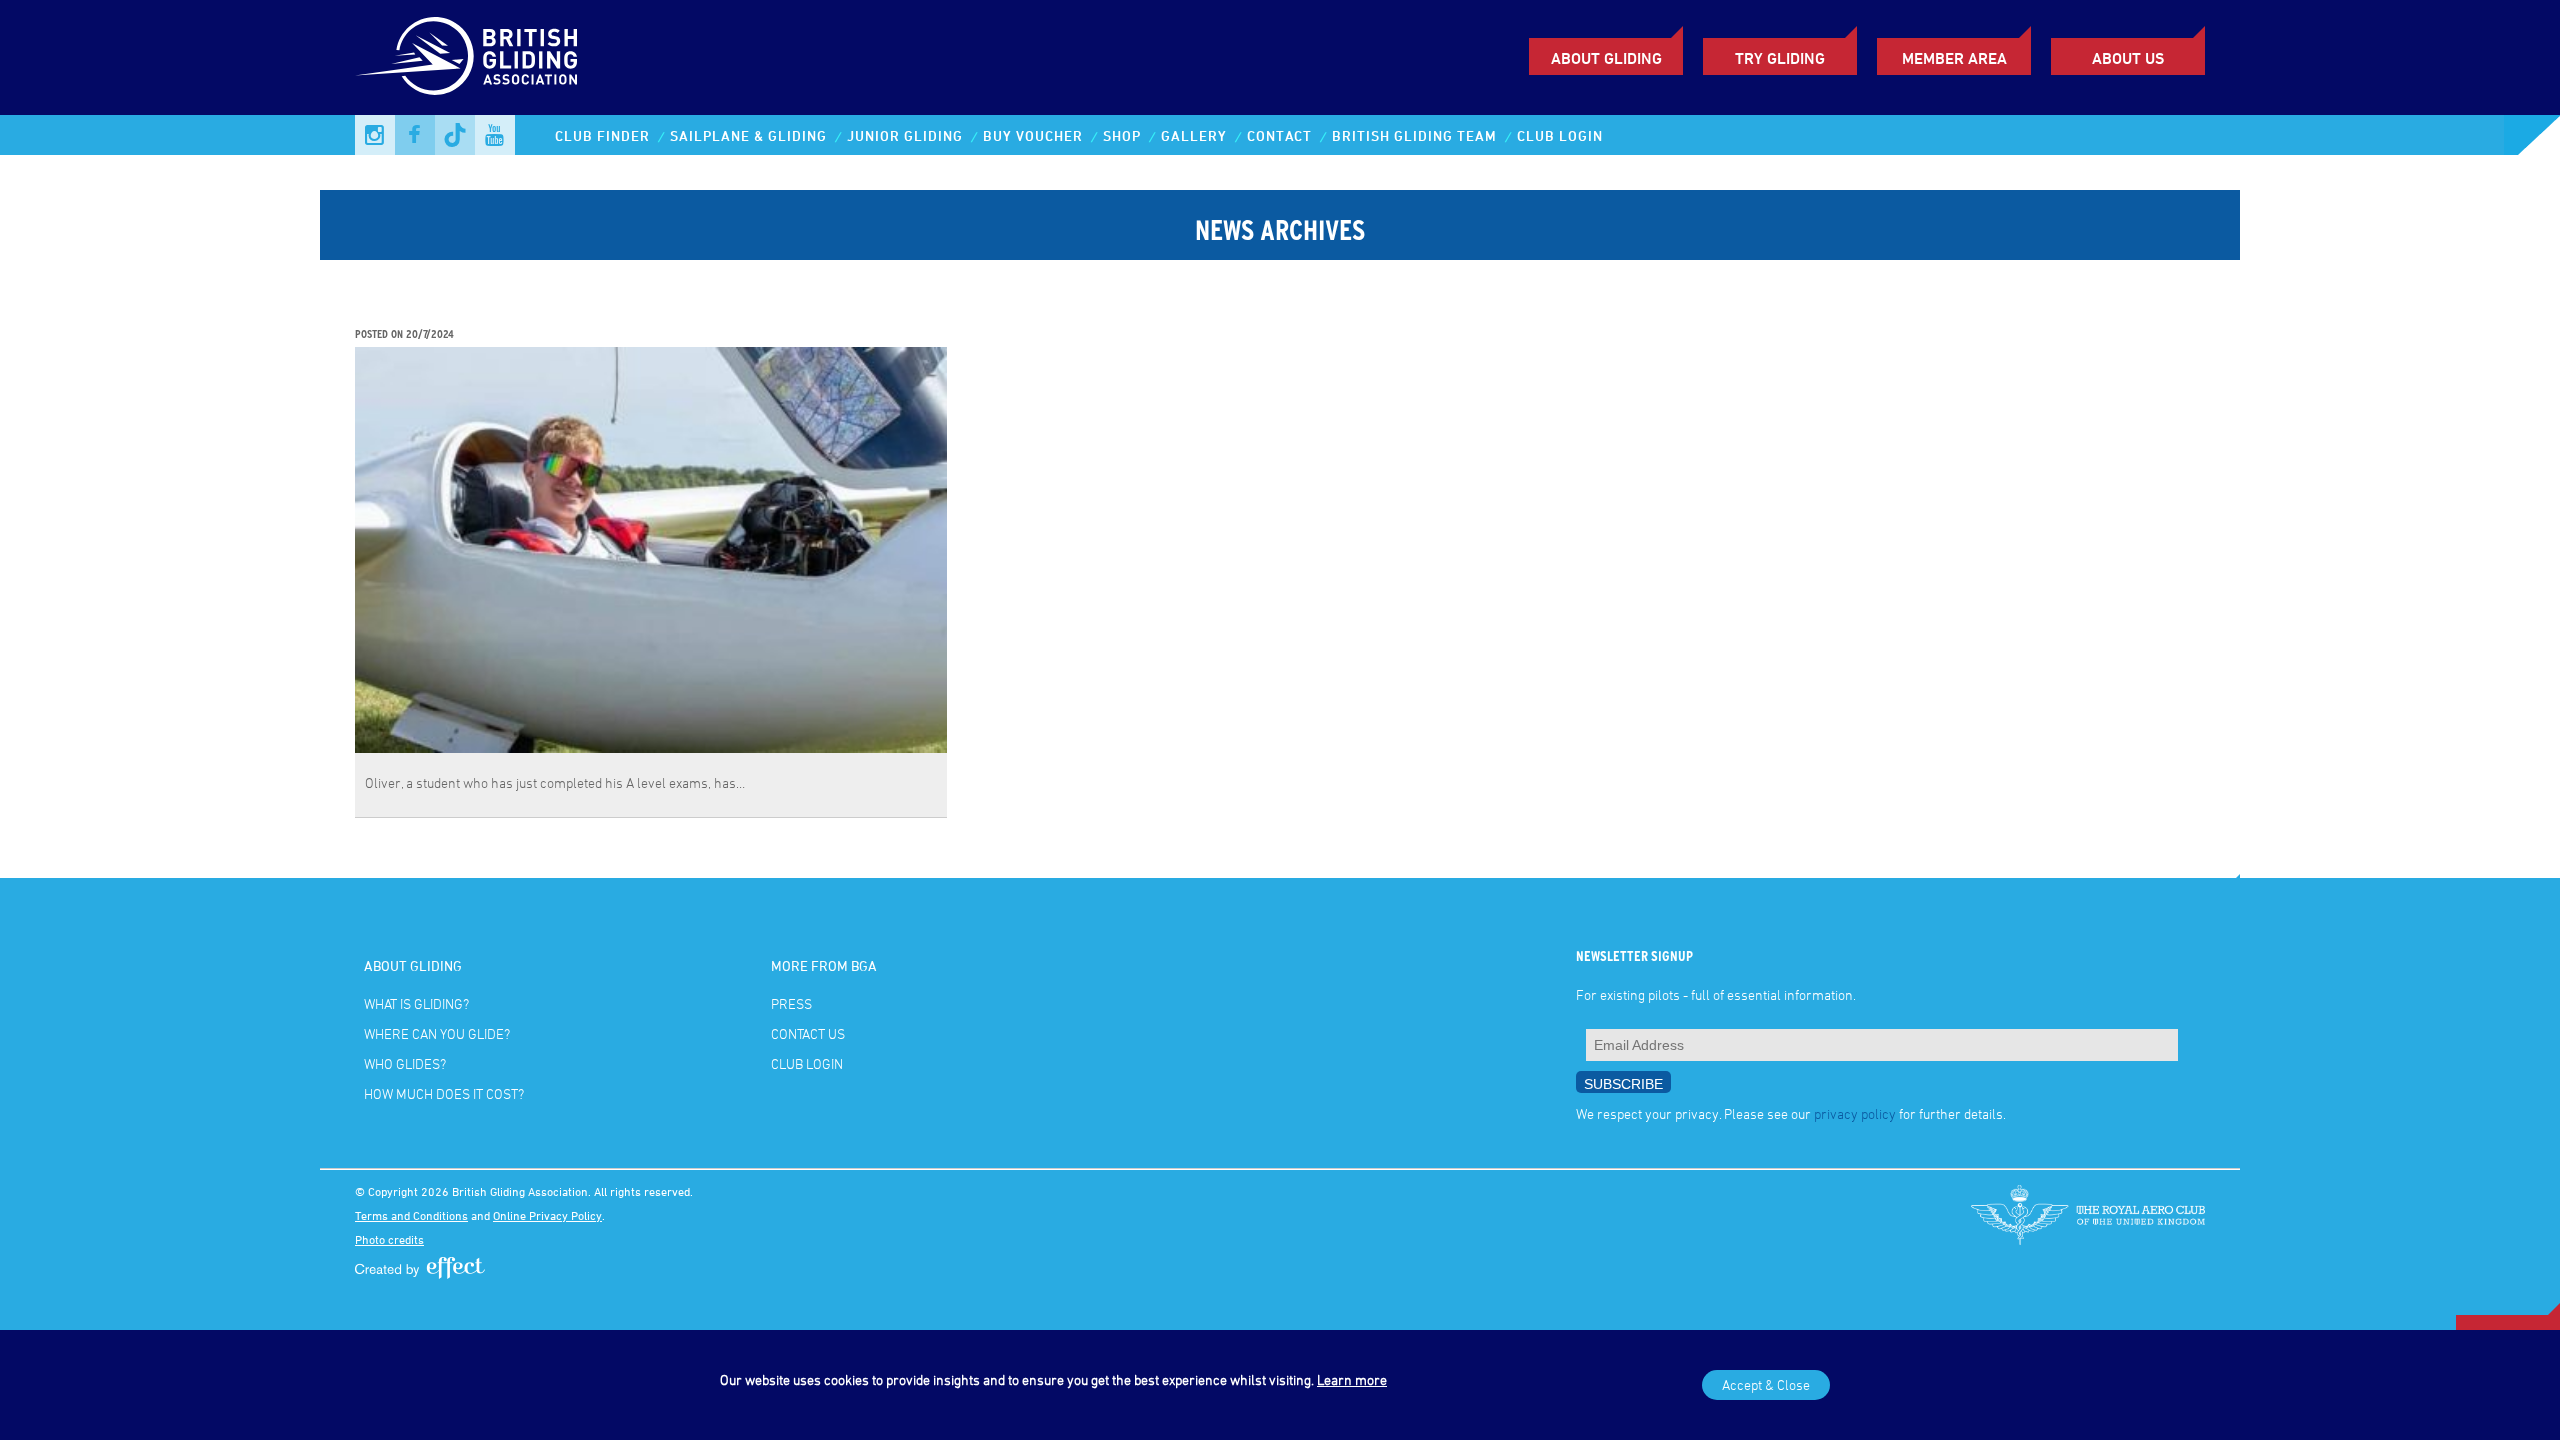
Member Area (1954, 58)
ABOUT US (2128, 58)
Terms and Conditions (411, 1215)
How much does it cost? (444, 1093)
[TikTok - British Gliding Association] (455, 135)
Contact (1279, 135)
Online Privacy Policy (547, 1215)
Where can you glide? (437, 1033)
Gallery (1194, 135)
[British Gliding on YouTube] (495, 135)
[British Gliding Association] (466, 56)
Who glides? (405, 1063)
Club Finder (602, 135)
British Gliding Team (1414, 135)
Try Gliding (1780, 58)
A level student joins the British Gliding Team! (530, 313)
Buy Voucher (1033, 135)
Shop (1122, 135)
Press (791, 1003)
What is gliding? (416, 1003)
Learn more (1352, 1379)
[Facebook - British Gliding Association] (415, 135)
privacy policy (1855, 1113)
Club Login (1560, 135)
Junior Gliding (905, 135)
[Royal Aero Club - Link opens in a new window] (2088, 1215)
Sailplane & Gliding (748, 135)
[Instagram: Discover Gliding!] (375, 135)
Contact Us (808, 1033)
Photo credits (389, 1239)
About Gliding (1606, 58)
